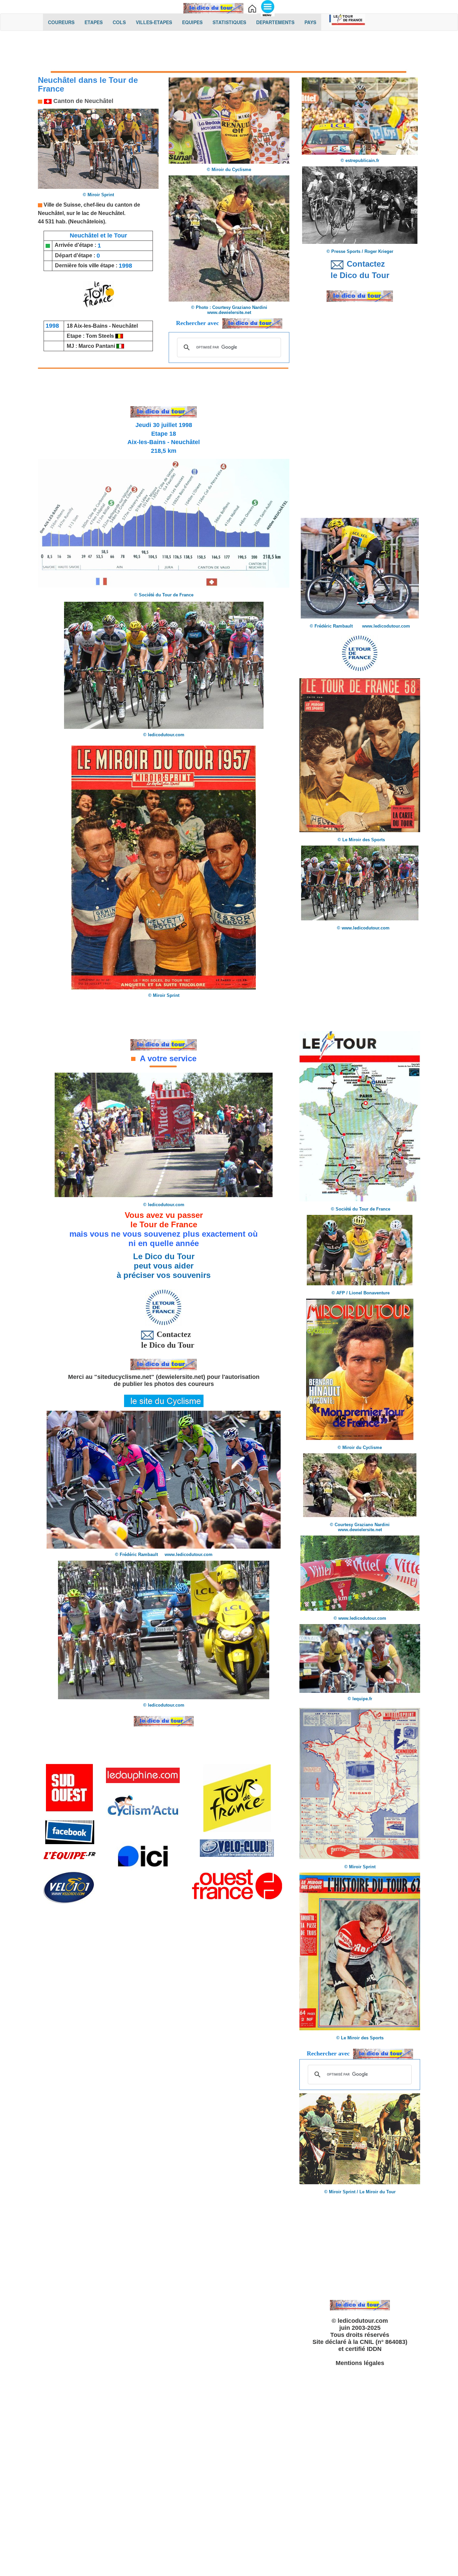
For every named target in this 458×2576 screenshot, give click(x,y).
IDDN (374, 2349)
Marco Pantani (97, 346)
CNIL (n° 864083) (384, 2342)
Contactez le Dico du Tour (164, 1339)
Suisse (72, 205)
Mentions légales (360, 2363)
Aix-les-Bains (91, 326)
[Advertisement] (229, 53)
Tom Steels (101, 336)
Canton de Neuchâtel (82, 101)
